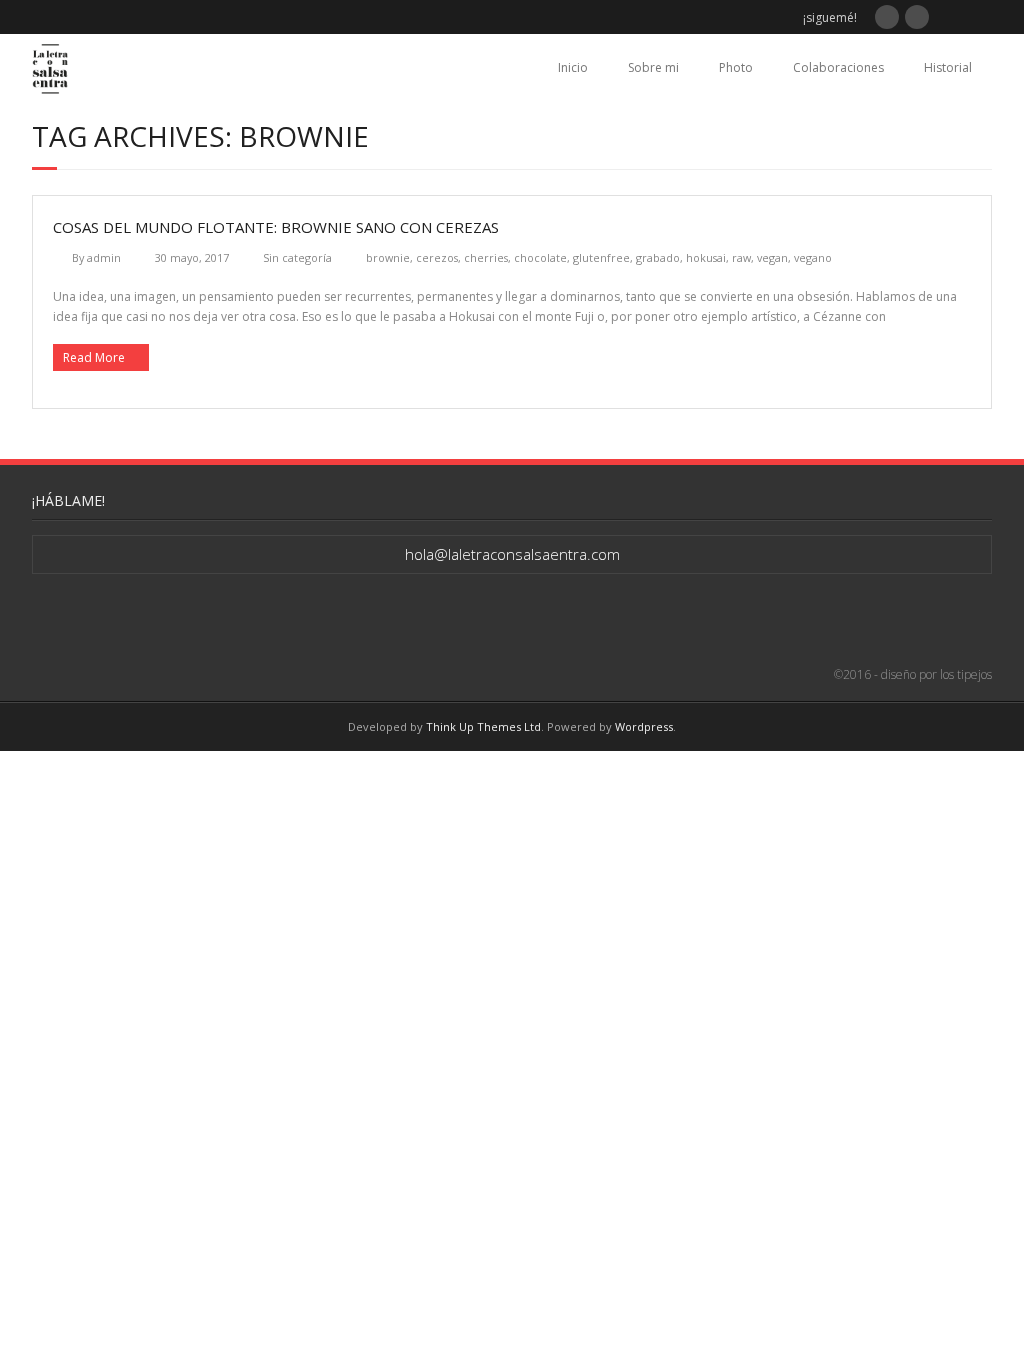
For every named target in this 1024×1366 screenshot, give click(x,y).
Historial (948, 67)
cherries (486, 257)
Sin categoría (297, 257)
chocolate (540, 257)
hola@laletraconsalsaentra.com (512, 554)
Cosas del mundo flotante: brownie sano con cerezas (276, 227)
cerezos (437, 257)
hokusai (706, 257)
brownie (388, 257)
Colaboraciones (838, 67)
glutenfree (601, 257)
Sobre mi (653, 67)
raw (741, 257)
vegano (813, 257)
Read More (94, 357)
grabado (658, 257)
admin (104, 257)
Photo (736, 67)
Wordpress (644, 726)
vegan (772, 257)
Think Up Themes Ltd (483, 726)
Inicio (573, 67)
